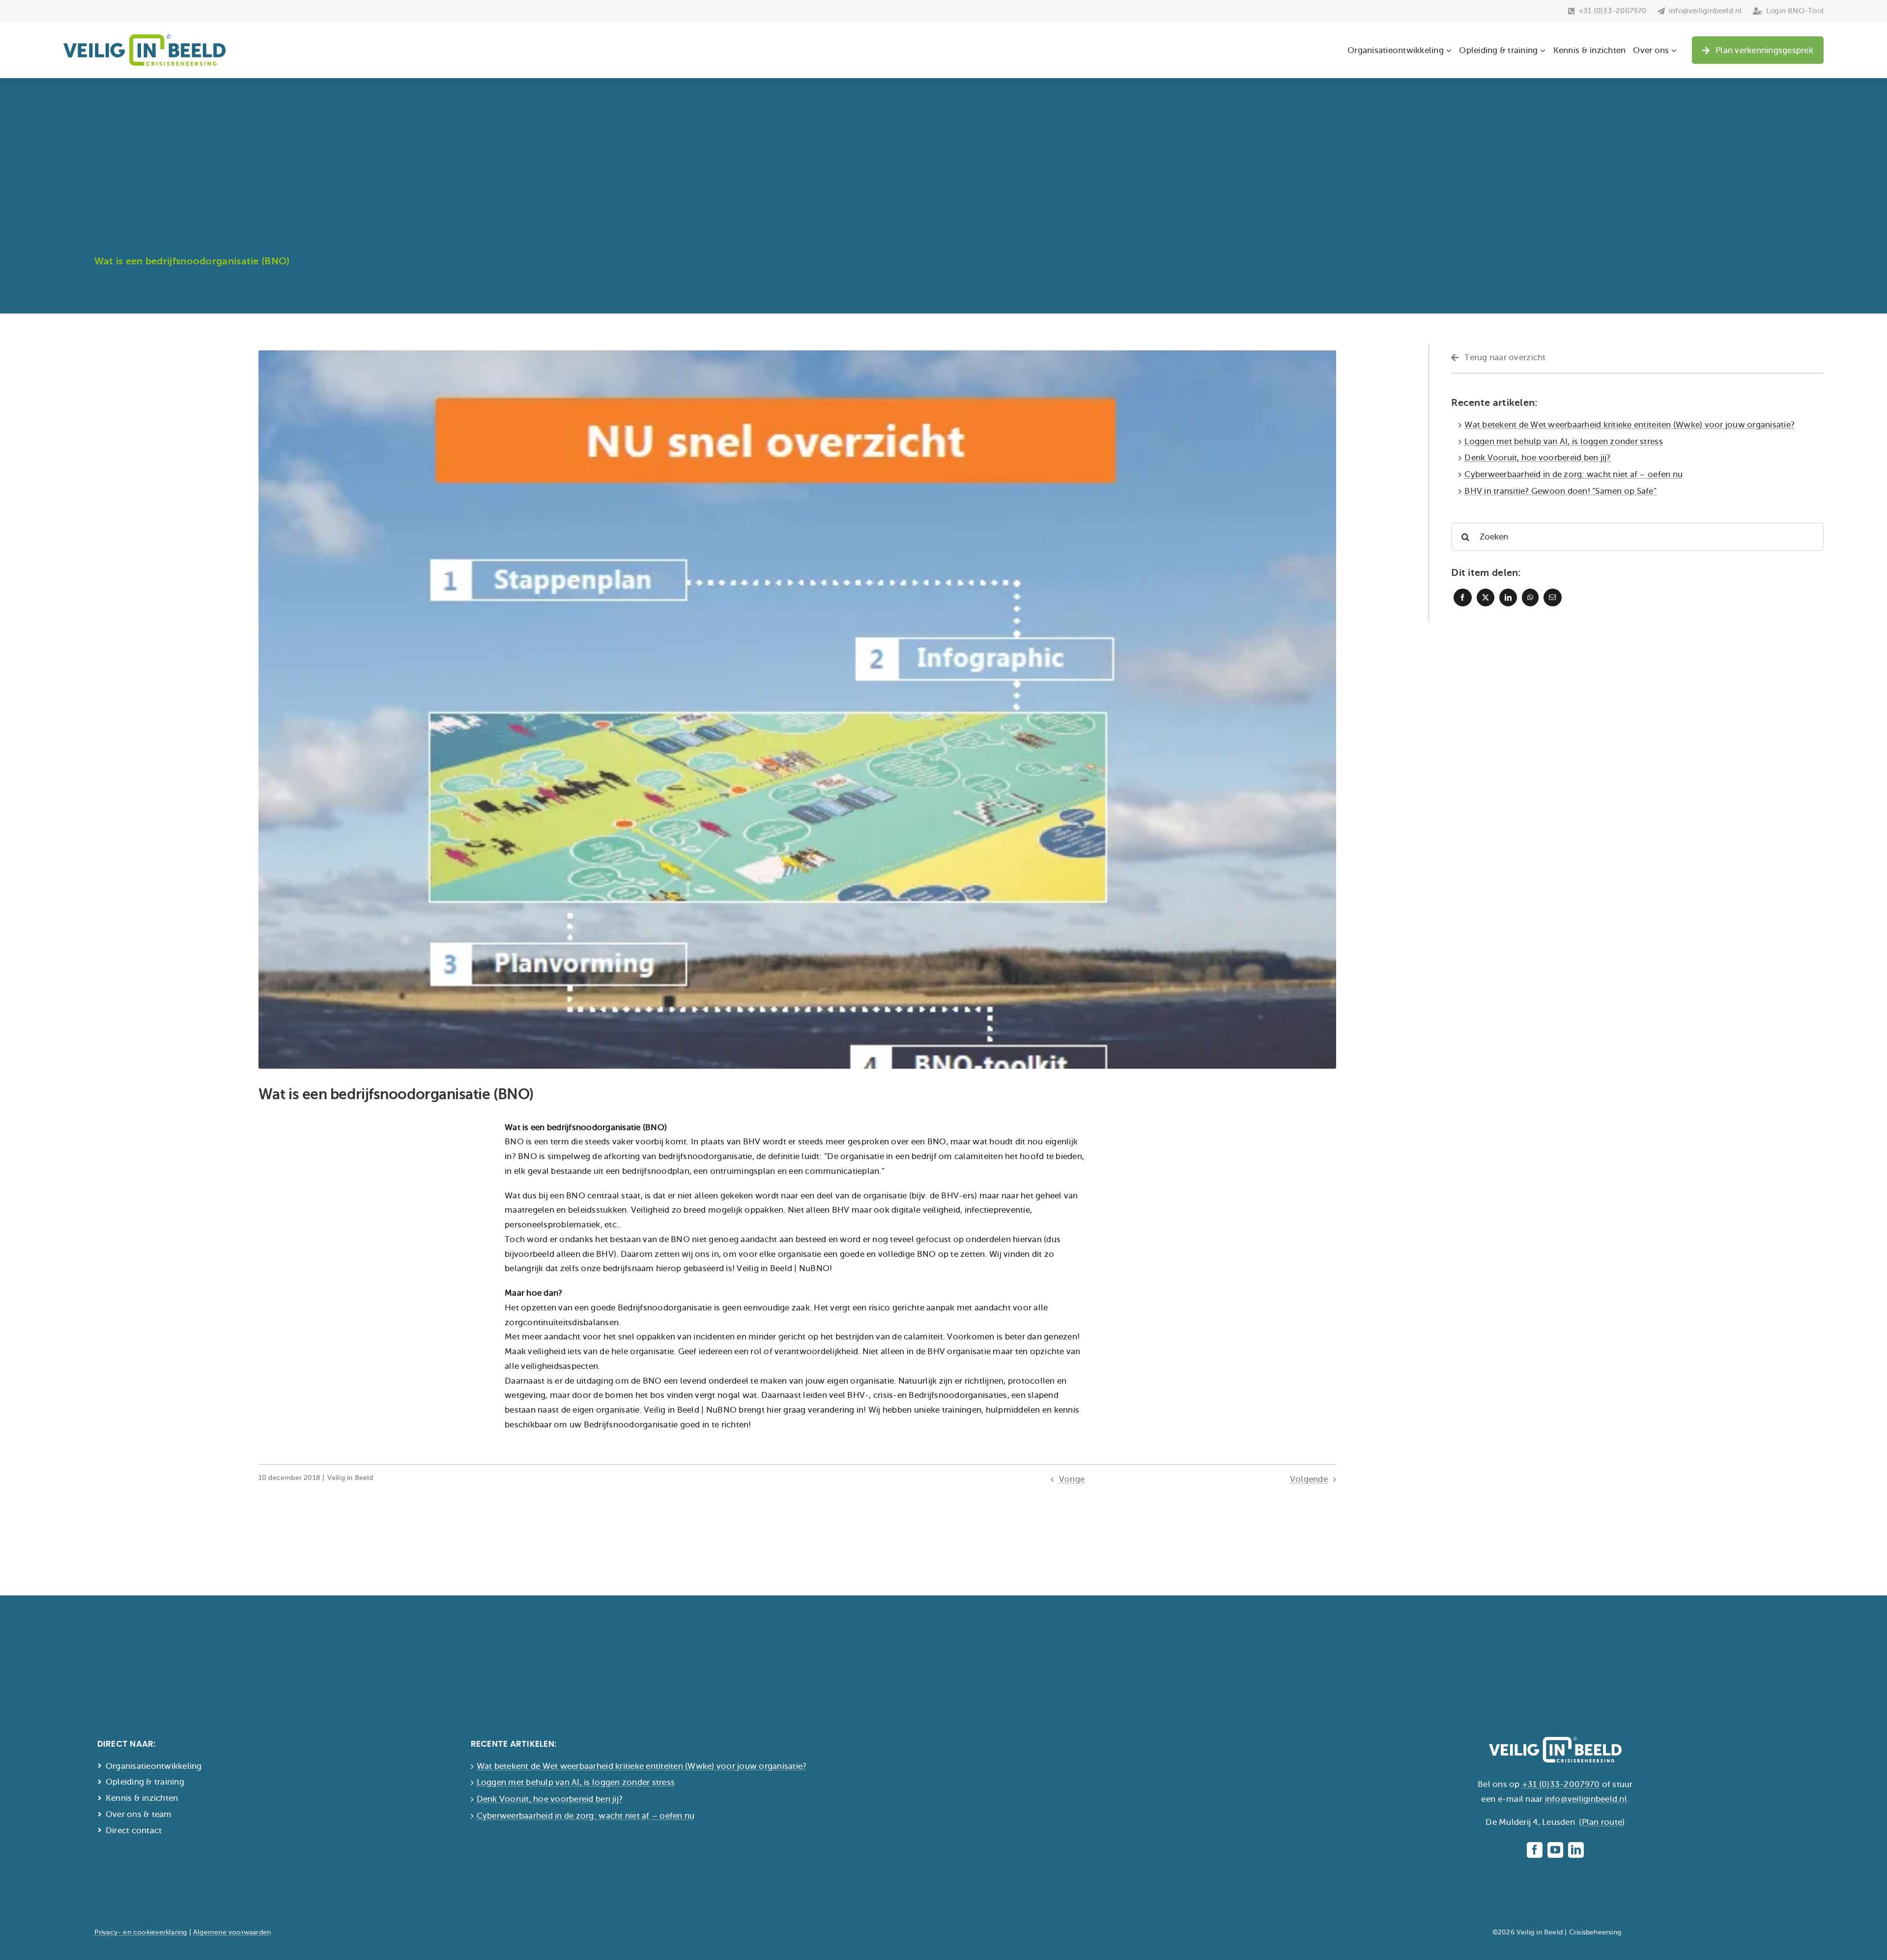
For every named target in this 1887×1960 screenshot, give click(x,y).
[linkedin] (1576, 1850)
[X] (1486, 597)
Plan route (1602, 1822)
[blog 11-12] (797, 355)
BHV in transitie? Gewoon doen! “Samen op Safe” (1560, 491)
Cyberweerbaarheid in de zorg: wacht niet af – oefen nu (1573, 474)
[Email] (1552, 597)
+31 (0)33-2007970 (1561, 1784)
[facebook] (1535, 1850)
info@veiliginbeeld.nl (1586, 1799)
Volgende (1309, 1479)
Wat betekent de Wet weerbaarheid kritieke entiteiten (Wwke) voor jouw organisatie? (1630, 425)
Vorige (1072, 1479)
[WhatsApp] (1530, 597)
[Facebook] (1462, 597)
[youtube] (1555, 1850)
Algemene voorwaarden (232, 1932)
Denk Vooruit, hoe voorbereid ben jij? (1537, 458)
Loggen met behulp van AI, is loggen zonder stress (1564, 441)
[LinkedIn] (1508, 597)
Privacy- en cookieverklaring (141, 1932)
